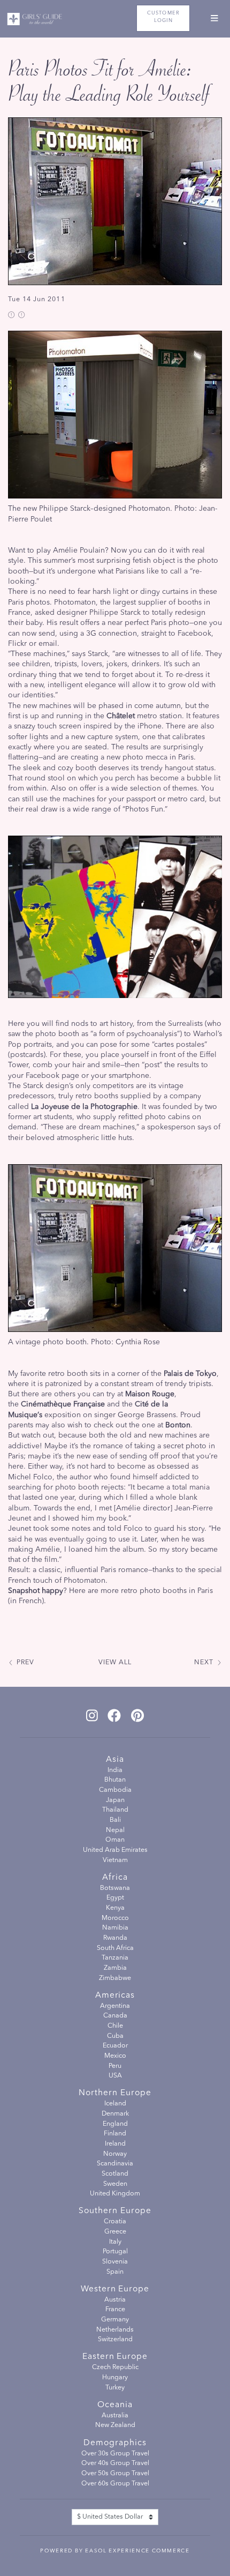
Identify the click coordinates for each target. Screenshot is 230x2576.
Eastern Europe (115, 2357)
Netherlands (115, 2330)
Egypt (115, 1898)
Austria (115, 2300)
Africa (115, 1878)
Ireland (115, 2144)
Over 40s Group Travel (115, 2463)
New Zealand (115, 2425)
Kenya (115, 1908)
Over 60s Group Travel (115, 2484)
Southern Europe (115, 2211)
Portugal (115, 2252)
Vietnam (115, 1860)
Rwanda (115, 1938)
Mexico (115, 2056)
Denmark (115, 2114)
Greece (115, 2232)
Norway (115, 2154)
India (115, 1770)
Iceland (115, 2104)
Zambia (115, 1968)
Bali (115, 1820)
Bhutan (115, 1780)
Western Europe (115, 2289)
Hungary (115, 2378)
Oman (115, 1840)
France (115, 2310)
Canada (115, 2016)
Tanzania (115, 1958)
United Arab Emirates (115, 1850)
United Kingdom (115, 2194)
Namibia (115, 1928)
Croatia (115, 2222)
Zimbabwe (115, 1978)
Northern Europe (115, 2093)
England (115, 2124)
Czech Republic (115, 2367)
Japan (115, 1800)
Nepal (115, 1830)
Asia (115, 1760)
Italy (115, 2242)
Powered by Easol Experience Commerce (115, 2551)
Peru (115, 2066)
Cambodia (115, 1790)
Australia (115, 2416)
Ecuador (115, 2046)
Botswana (115, 1888)
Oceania (115, 2405)
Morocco (115, 1918)
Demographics (115, 2443)
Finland (115, 2134)
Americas (115, 1996)
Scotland (115, 2174)
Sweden (115, 2184)
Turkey (115, 2388)
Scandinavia (115, 2164)
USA (115, 2076)
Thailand (115, 1810)
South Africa (115, 1948)
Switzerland (115, 2340)
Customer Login (163, 17)
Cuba (115, 2036)
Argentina (115, 2006)
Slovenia (115, 2262)
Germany (115, 2320)
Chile (115, 2026)
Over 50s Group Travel (115, 2474)
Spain (115, 2272)
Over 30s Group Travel (115, 2454)
